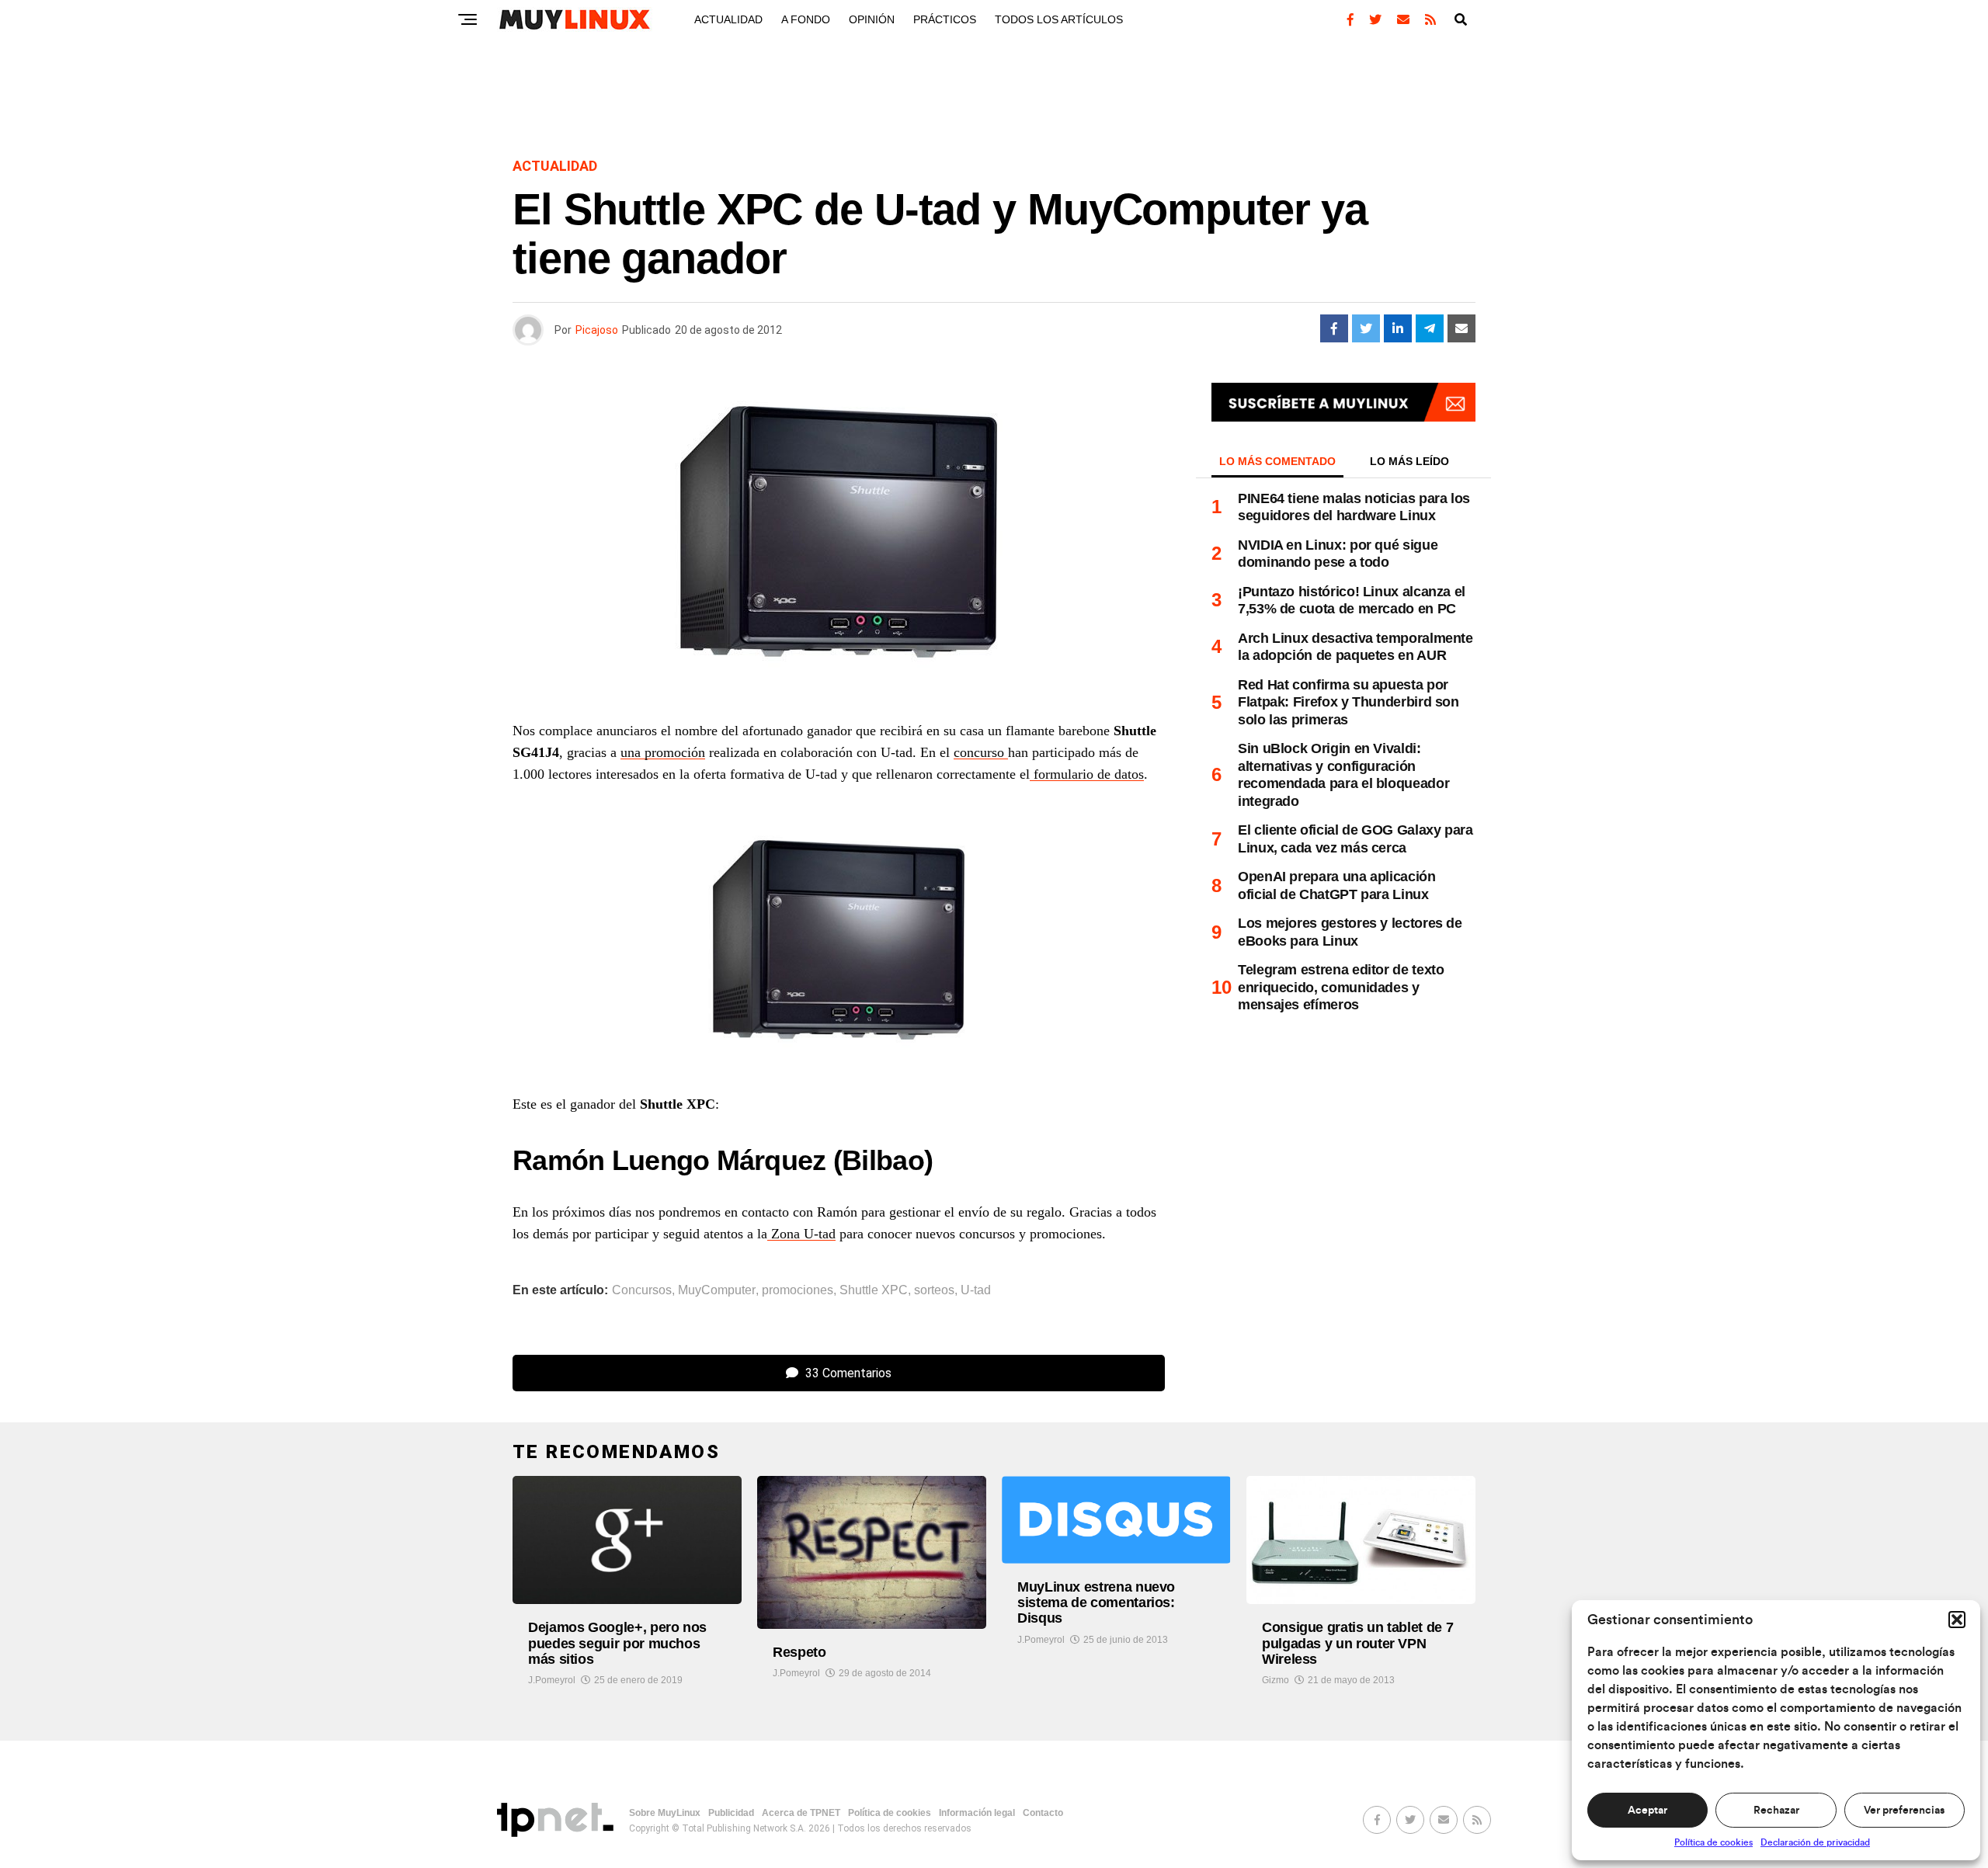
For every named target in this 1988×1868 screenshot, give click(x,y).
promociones (798, 1290)
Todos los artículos (1059, 19)
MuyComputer (717, 1290)
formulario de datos (1087, 774)
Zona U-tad (801, 1234)
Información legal (977, 1813)
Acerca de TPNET (801, 1813)
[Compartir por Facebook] (1334, 328)
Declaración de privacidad (1815, 1842)
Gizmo (1276, 1680)
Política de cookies (1713, 1842)
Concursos (642, 1290)
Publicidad (731, 1813)
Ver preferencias (1904, 1811)
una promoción (663, 752)
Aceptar (1647, 1811)
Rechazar (1776, 1811)
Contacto (1043, 1813)
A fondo (806, 19)
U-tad (976, 1290)
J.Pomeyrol (552, 1680)
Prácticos (945, 19)
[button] (1957, 1620)
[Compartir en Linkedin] (1398, 328)
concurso (981, 752)
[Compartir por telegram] (1430, 328)
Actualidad (728, 19)
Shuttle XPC (874, 1290)
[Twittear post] (1366, 328)
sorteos (934, 1290)
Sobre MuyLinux (665, 1813)
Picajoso (597, 330)
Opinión (872, 19)
